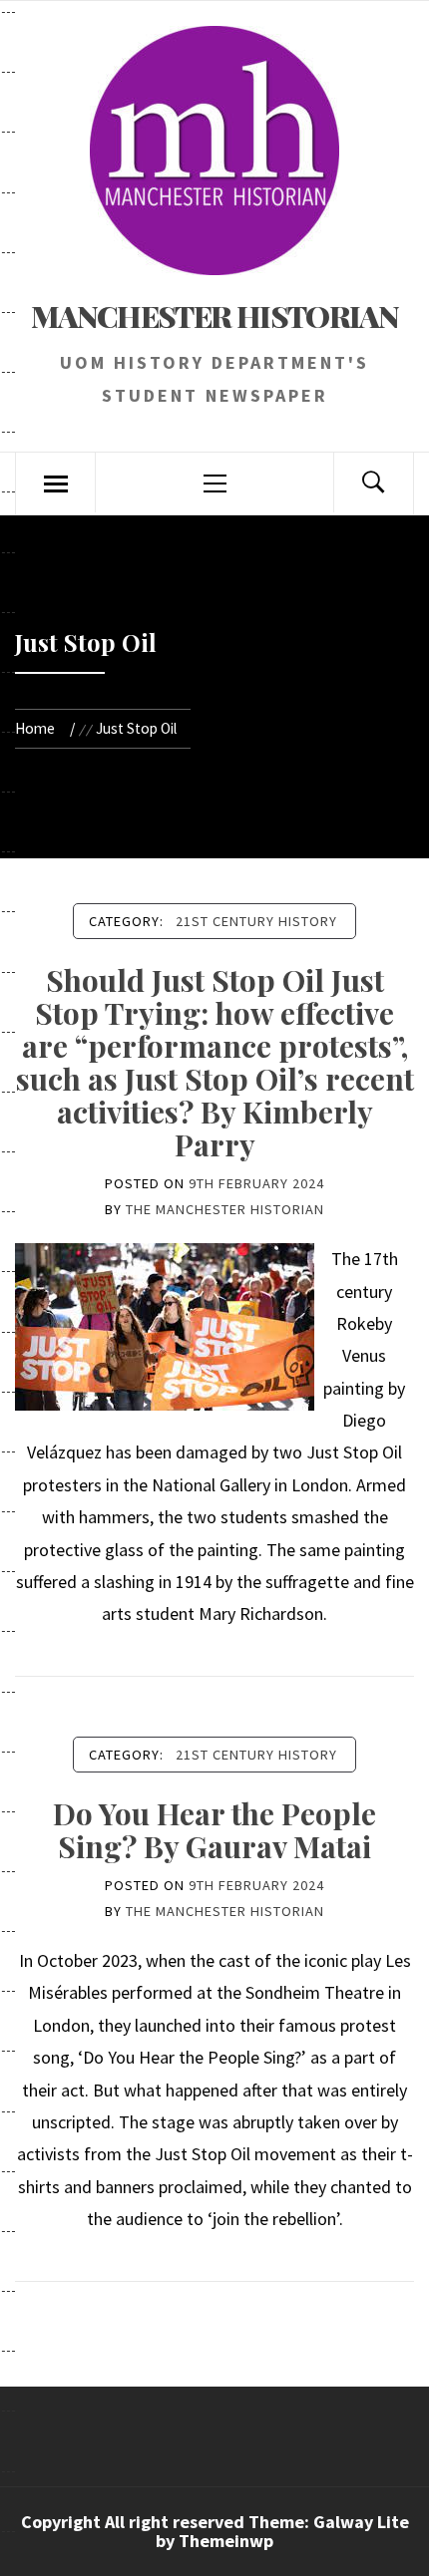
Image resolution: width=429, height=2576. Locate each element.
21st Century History (256, 921)
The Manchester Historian (225, 1209)
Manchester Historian (214, 316)
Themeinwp (226, 2541)
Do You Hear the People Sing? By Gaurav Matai (214, 1830)
